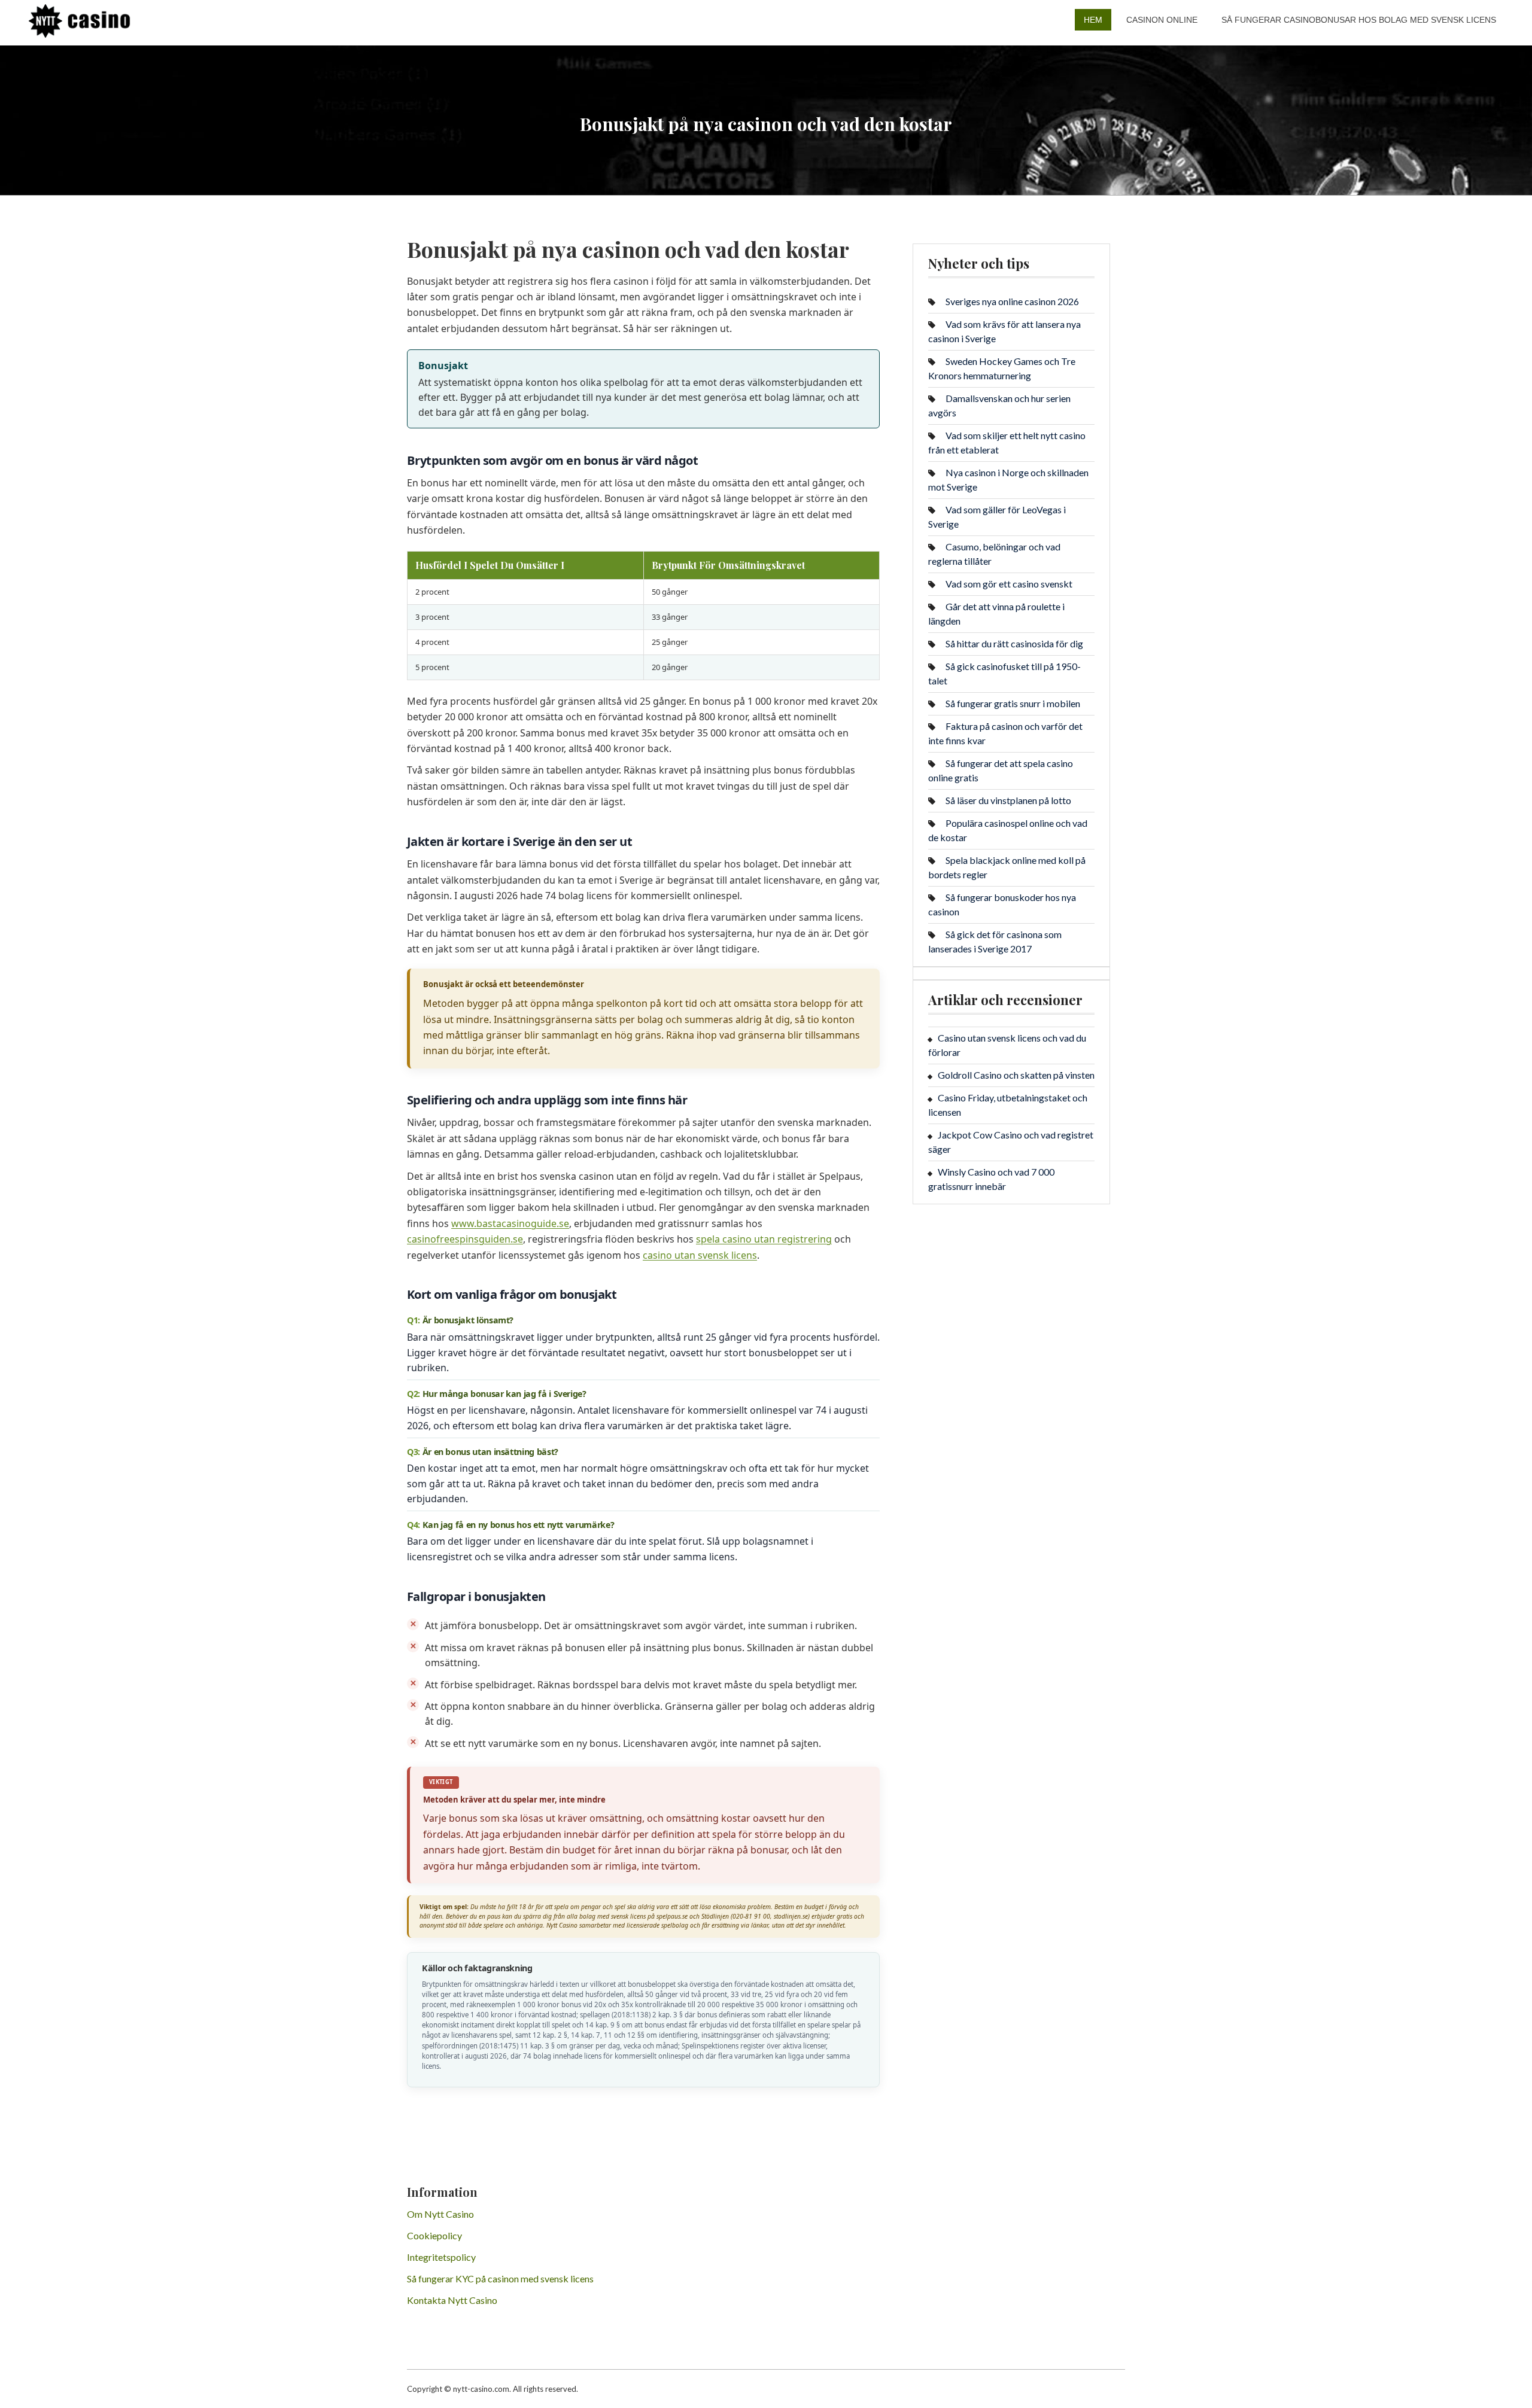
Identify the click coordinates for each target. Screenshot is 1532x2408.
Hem (1093, 20)
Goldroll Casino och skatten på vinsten (1016, 1075)
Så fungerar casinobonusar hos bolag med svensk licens (1359, 20)
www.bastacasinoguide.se (510, 1223)
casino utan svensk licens (700, 1255)
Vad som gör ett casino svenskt (1009, 584)
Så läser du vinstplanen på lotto (1008, 800)
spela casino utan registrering (764, 1239)
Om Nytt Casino (440, 2214)
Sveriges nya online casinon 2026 (1012, 301)
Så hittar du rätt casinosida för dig (1014, 643)
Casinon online (1162, 20)
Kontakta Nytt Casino (452, 2300)
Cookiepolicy (434, 2235)
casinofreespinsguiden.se (465, 1239)
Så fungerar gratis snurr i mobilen (1013, 703)
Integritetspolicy (441, 2257)
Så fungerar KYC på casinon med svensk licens (500, 2278)
